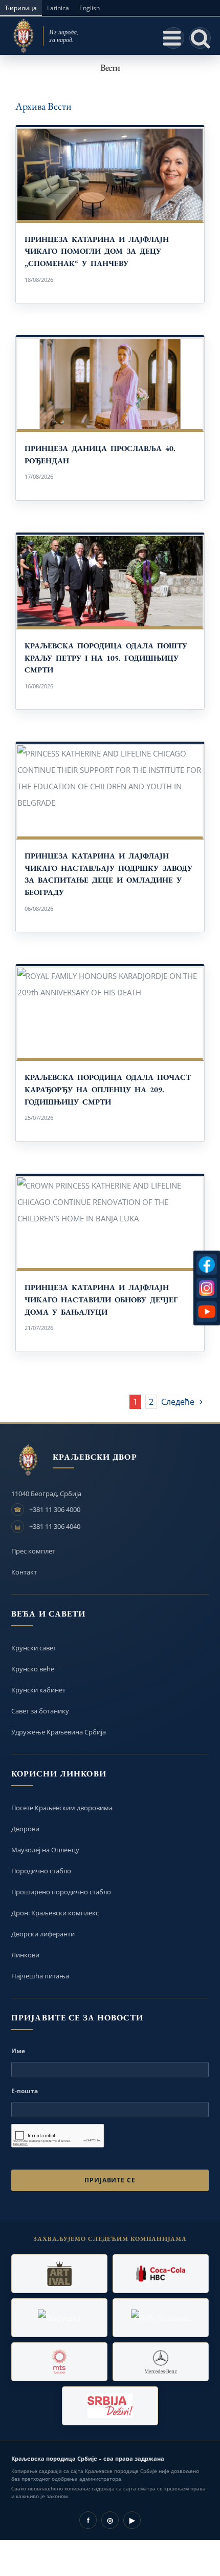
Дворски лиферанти (43, 1934)
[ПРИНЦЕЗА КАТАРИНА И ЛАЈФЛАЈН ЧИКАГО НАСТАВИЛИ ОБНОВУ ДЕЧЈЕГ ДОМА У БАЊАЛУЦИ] (110, 1223)
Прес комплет (33, 1551)
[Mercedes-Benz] (161, 2362)
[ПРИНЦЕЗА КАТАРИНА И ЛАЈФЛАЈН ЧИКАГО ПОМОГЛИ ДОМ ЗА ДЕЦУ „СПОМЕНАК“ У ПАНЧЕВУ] (110, 174)
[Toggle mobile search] (200, 38)
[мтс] (59, 2362)
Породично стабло (41, 1871)
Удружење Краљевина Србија (59, 1732)
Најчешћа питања (40, 1976)
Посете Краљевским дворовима (62, 1808)
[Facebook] (207, 1264)
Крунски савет (34, 1648)
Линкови (25, 1955)
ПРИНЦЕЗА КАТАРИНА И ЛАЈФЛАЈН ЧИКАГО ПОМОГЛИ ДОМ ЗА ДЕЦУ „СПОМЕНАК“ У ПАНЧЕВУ (97, 251)
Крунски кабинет (38, 1690)
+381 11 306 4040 (55, 1526)
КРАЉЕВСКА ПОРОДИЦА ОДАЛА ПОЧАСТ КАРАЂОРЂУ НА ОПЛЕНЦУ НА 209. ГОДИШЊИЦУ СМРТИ (108, 1089)
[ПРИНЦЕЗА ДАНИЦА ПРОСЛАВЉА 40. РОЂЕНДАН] (110, 384)
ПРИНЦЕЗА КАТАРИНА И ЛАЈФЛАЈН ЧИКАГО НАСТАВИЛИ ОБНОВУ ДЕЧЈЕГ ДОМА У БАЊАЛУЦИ (101, 1299)
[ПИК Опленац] (161, 2318)
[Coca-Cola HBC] (161, 2274)
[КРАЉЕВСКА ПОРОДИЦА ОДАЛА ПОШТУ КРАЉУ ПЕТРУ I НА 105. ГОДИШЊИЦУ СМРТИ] (110, 581)
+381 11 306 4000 (55, 1509)
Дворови (25, 1829)
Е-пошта (25, 2091)
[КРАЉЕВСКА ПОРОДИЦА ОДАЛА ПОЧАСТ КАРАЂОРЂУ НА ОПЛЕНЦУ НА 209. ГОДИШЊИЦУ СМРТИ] (110, 1013)
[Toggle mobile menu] (173, 38)
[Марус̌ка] (59, 2318)
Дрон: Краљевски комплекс (55, 1913)
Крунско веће (33, 1669)
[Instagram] (207, 1288)
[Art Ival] (59, 2274)
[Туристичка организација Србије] (110, 2406)
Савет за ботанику (40, 1711)
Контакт (24, 1572)
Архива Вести (43, 106)
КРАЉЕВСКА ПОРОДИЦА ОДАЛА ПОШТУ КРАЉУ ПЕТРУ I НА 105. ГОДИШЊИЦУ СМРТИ (106, 658)
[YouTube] (207, 1312)
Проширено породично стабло (61, 1892)
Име (18, 2051)
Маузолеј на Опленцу (45, 1850)
